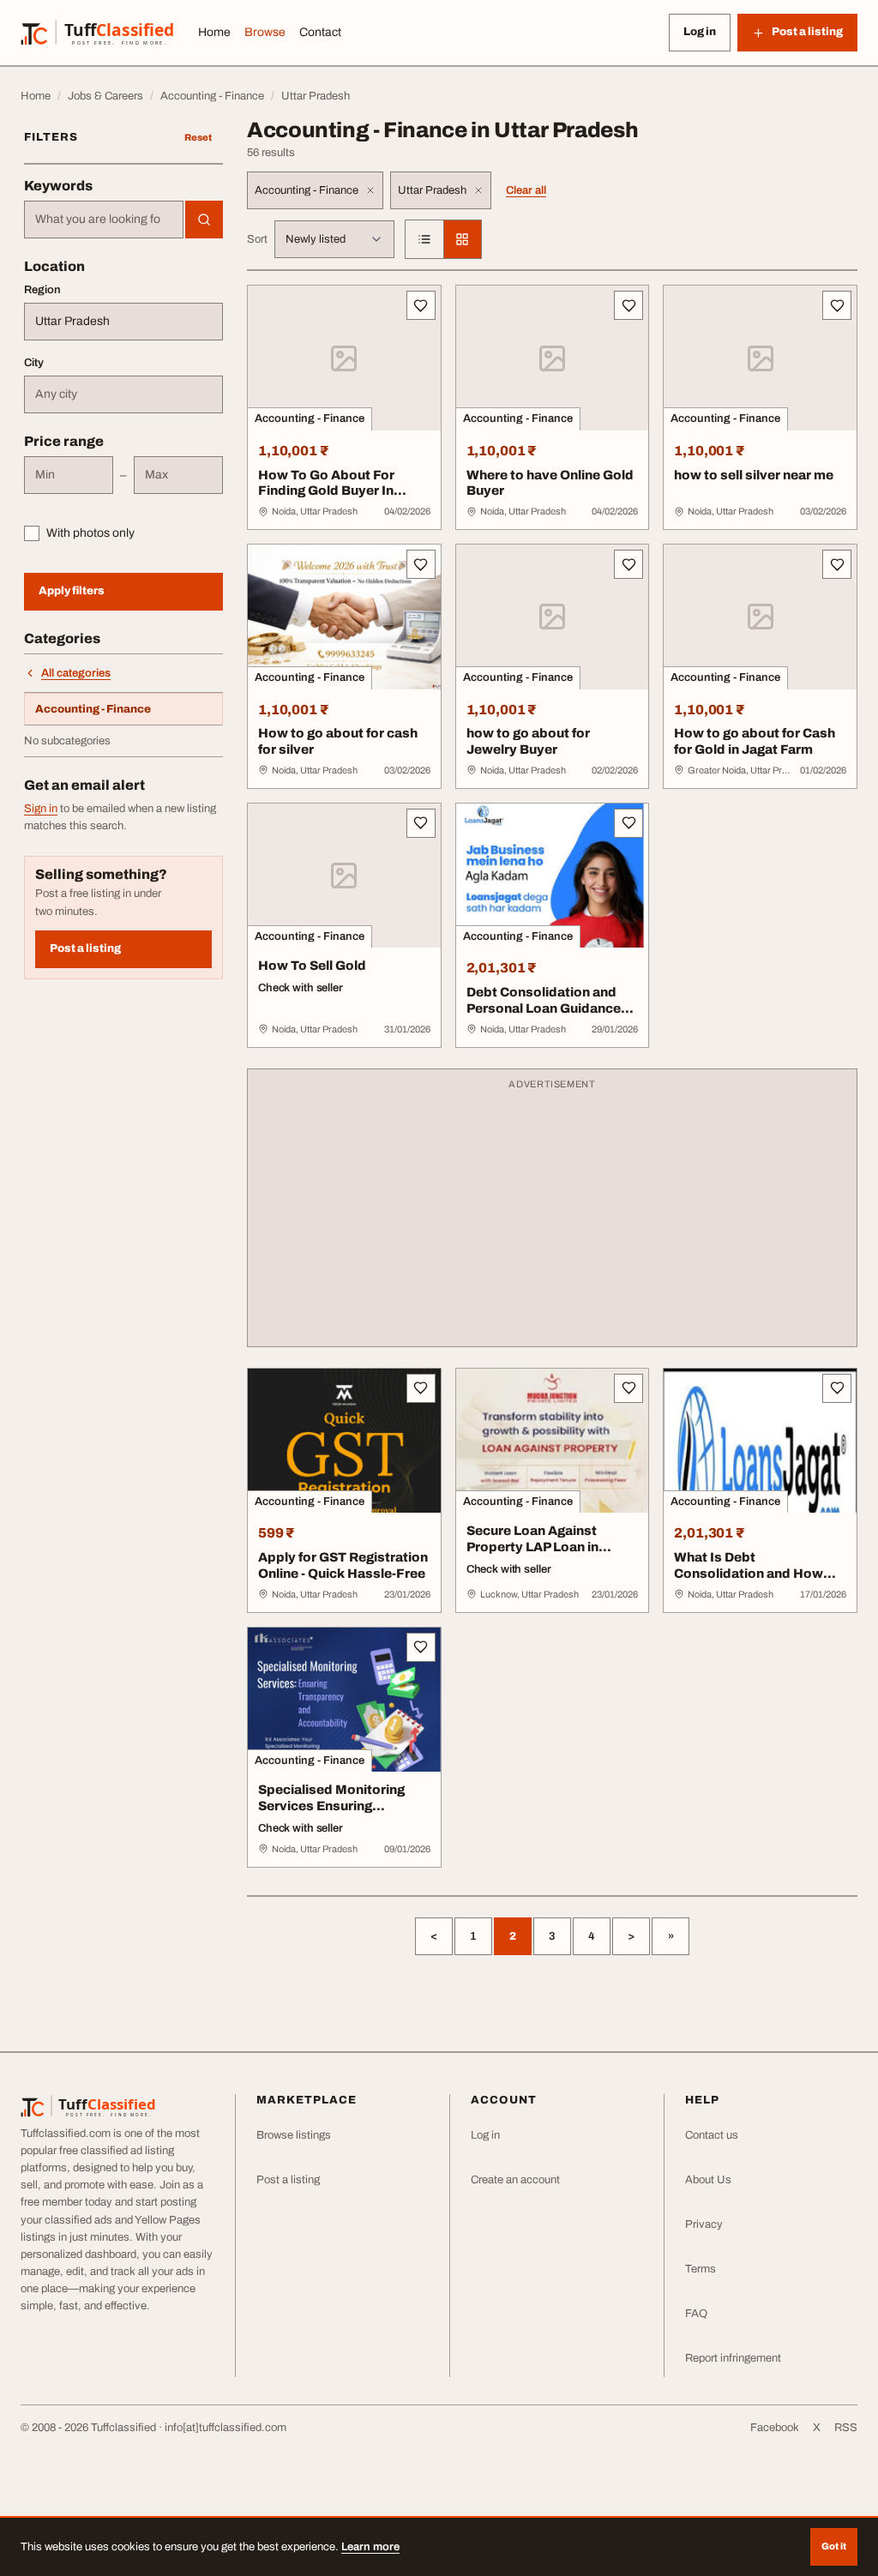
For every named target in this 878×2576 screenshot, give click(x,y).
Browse (265, 32)
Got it (834, 2546)
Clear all (526, 190)
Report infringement (733, 2358)
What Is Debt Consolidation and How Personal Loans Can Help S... (753, 1581)
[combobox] (104, 220)
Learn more (370, 2547)
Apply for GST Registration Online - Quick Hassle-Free (343, 1565)
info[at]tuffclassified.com (226, 2428)
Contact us (712, 2135)
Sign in (41, 809)
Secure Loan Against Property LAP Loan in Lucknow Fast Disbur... (539, 1547)
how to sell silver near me (754, 475)
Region (42, 290)
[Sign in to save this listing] (421, 305)
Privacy (704, 2224)
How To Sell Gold (312, 966)
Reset (198, 137)
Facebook (775, 2428)
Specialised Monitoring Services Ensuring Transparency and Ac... (332, 1806)
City (34, 363)
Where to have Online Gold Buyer (550, 483)
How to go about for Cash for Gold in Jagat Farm (755, 741)
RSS (846, 2428)
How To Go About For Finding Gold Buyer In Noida (326, 491)
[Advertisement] (552, 1216)
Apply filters (72, 591)
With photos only (90, 533)
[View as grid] (462, 239)
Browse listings (294, 2135)
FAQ (696, 2314)
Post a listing (85, 948)
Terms (701, 2269)
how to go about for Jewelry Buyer (528, 741)
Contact (320, 32)
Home (214, 32)
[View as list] (424, 239)
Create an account (515, 2180)
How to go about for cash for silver (338, 741)
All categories (76, 673)
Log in (700, 32)
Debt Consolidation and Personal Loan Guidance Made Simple (544, 1008)
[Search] (204, 220)
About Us (708, 2180)
